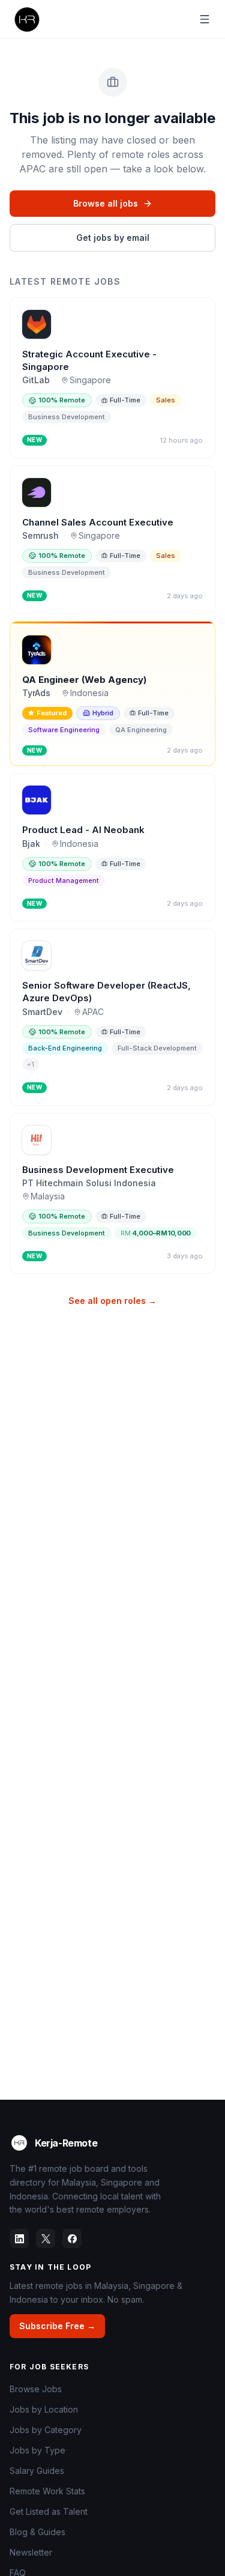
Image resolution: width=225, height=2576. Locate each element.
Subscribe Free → (57, 2326)
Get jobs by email (113, 238)
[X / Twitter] (46, 2238)
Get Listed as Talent (49, 2511)
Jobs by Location (44, 2409)
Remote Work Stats (47, 2491)
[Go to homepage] (26, 19)
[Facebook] (72, 2238)
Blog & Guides (37, 2532)
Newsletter (31, 2552)
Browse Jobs (36, 2389)
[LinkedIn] (19, 2238)
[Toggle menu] (205, 19)
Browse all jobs (106, 203)
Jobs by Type (37, 2450)
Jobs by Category (46, 2430)
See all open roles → (112, 1301)
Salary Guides (37, 2471)
